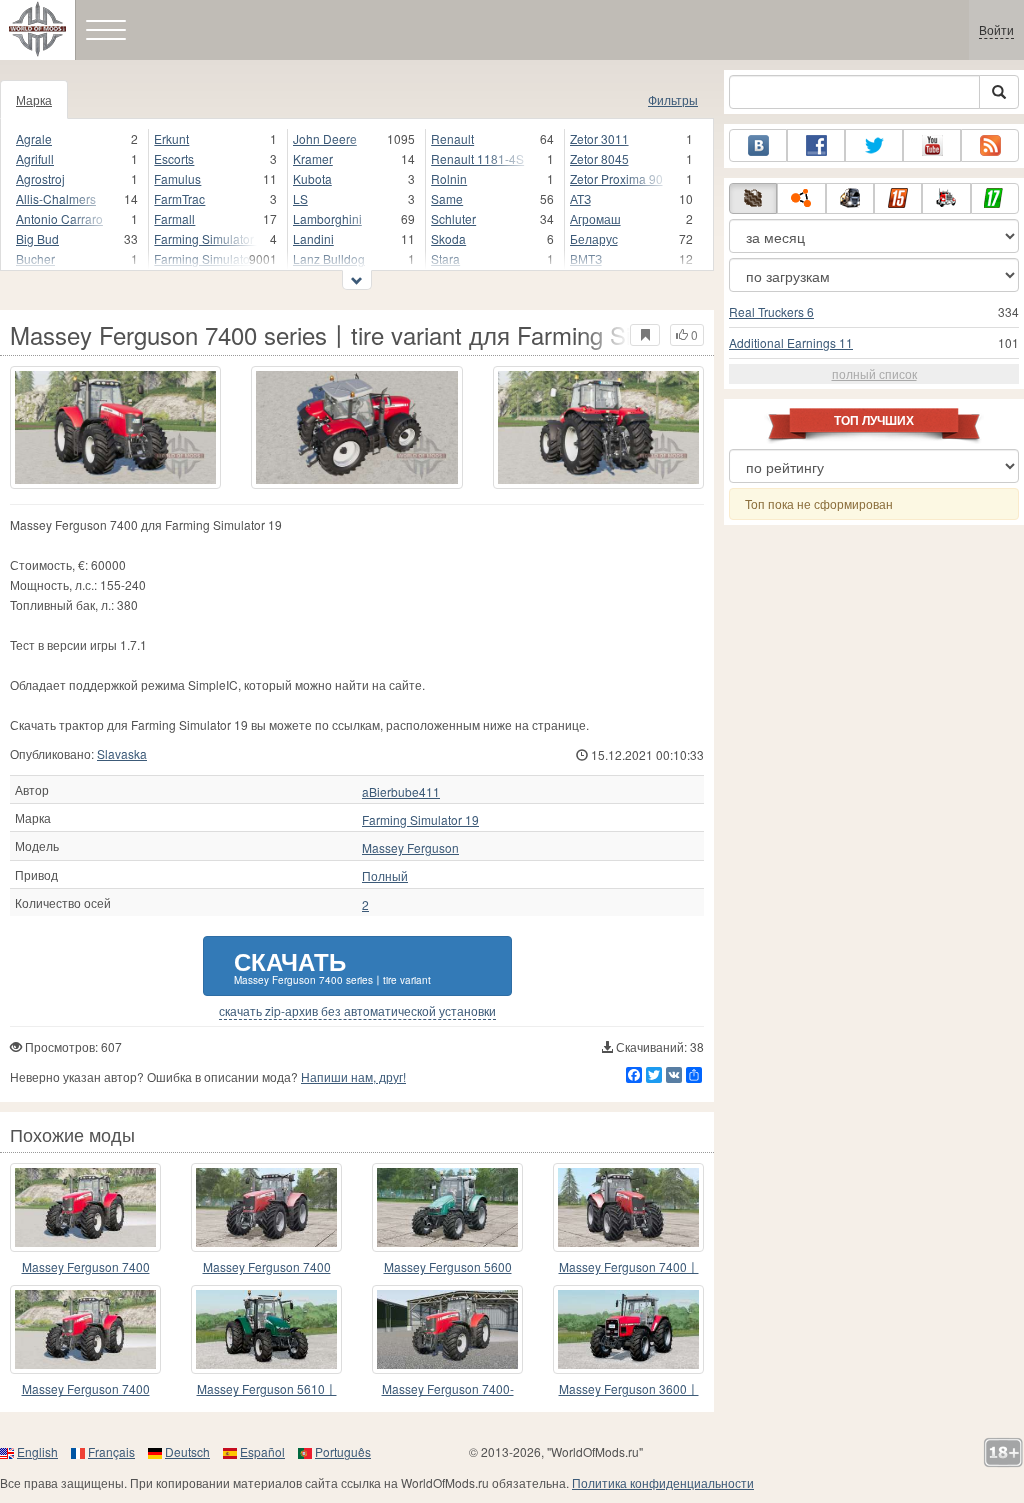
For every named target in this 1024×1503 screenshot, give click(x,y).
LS (300, 198)
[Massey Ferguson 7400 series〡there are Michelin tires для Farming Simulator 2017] (628, 1207)
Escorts (174, 158)
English (37, 1451)
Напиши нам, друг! (353, 1076)
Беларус (594, 238)
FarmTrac (179, 198)
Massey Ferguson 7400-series (448, 1389)
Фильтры (673, 99)
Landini (313, 238)
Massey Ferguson (410, 848)
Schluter (453, 218)
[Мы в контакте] (758, 145)
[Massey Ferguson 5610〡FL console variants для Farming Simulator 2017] (266, 1329)
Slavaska (122, 753)
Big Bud (37, 238)
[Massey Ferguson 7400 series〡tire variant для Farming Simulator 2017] (115, 427)
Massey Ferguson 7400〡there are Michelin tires (629, 1267)
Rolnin (449, 178)
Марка (34, 99)
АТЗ (580, 198)
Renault (452, 138)
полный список (874, 373)
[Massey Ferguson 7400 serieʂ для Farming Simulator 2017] (85, 1329)
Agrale (34, 138)
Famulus (177, 178)
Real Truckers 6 (771, 311)
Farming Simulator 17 (205, 238)
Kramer (313, 158)
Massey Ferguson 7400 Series (86, 1267)
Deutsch (187, 1451)
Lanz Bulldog (329, 258)
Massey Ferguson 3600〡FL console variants (629, 1389)
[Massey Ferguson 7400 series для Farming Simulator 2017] (266, 1207)
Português (343, 1451)
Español (262, 1451)
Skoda (448, 238)
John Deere (325, 138)
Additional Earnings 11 (791, 342)
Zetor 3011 (599, 138)
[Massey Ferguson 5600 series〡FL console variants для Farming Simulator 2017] (447, 1207)
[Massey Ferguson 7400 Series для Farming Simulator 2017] (85, 1207)
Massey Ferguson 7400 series (267, 1267)
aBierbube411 (401, 792)
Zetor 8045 (599, 158)
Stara (445, 258)
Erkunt (171, 138)
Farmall (174, 218)
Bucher (35, 258)
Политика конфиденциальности (663, 1482)
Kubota (312, 178)
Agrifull (35, 158)
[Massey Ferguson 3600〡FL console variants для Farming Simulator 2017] (628, 1329)
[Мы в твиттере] (874, 145)
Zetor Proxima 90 (616, 178)
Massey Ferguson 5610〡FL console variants (267, 1389)
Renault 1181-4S (477, 158)
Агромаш (595, 218)
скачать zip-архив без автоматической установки (357, 1011)
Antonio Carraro (59, 218)
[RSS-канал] (990, 145)
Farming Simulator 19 (205, 258)
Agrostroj (40, 178)
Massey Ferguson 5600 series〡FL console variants (447, 1267)
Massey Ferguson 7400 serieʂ (86, 1389)
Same (447, 198)
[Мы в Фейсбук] (816, 145)
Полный (385, 876)
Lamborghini (327, 218)
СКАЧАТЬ (332, 965)
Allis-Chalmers (56, 198)
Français (111, 1451)
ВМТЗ (586, 258)
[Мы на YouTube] (932, 145)
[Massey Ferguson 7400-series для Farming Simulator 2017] (447, 1329)
